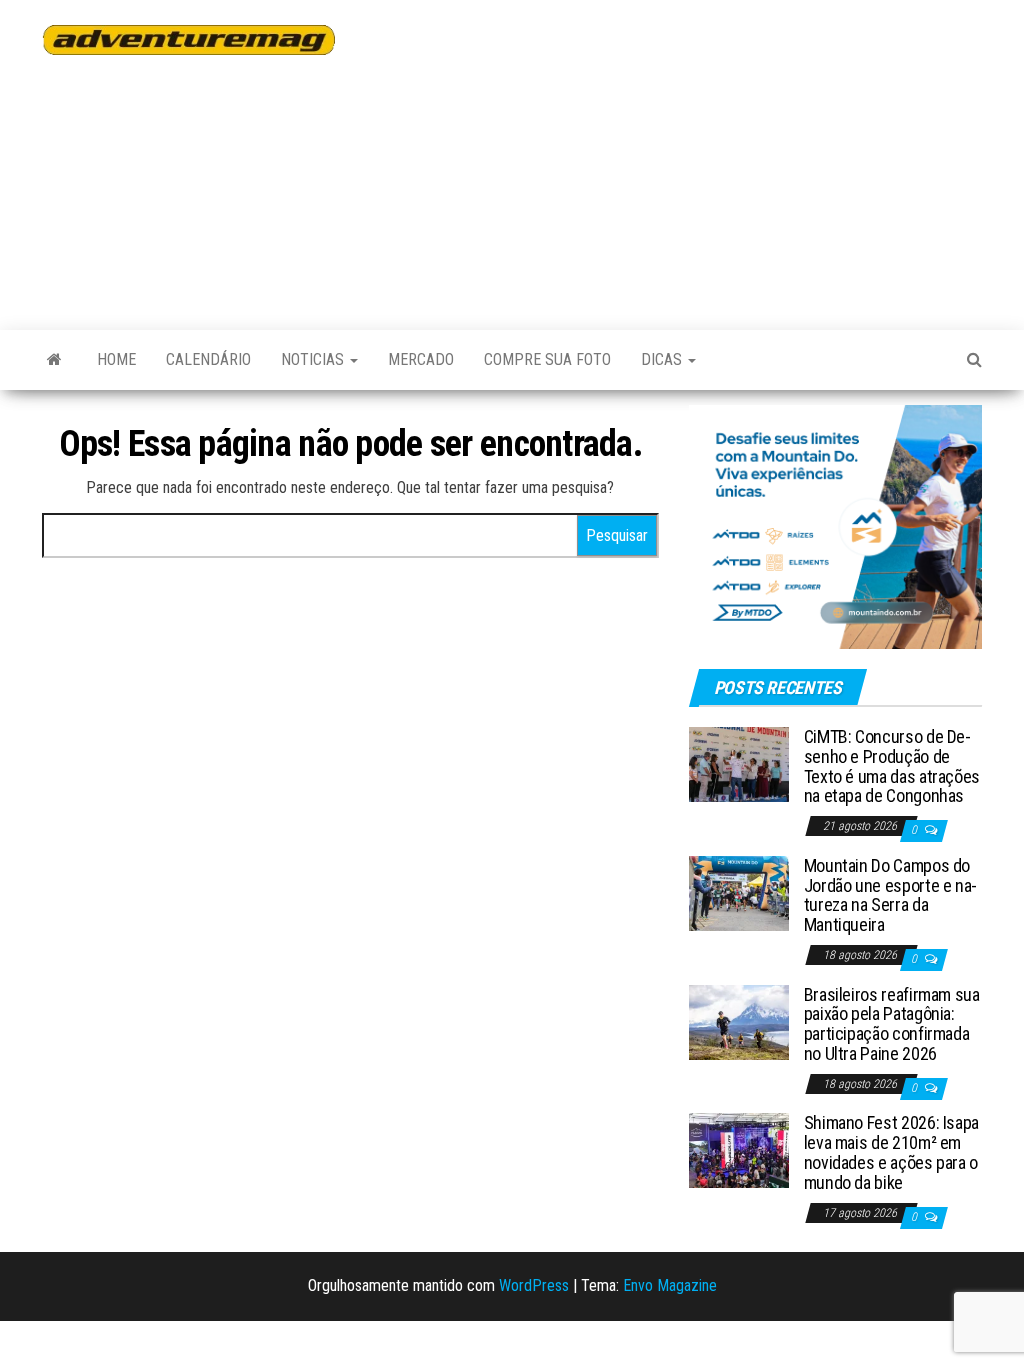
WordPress (534, 1285)
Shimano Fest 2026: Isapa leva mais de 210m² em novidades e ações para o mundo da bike (891, 1152)
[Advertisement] (694, 155)
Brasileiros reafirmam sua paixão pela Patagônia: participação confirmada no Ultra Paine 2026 (892, 1024)
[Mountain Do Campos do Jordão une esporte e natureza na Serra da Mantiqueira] (739, 892)
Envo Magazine (670, 1285)
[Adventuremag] (54, 360)
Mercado (421, 359)
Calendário (208, 359)
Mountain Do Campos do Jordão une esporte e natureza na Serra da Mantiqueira (891, 895)
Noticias (314, 359)
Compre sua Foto (547, 359)
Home (116, 359)
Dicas (663, 359)
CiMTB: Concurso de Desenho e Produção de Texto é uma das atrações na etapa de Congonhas (892, 766)
